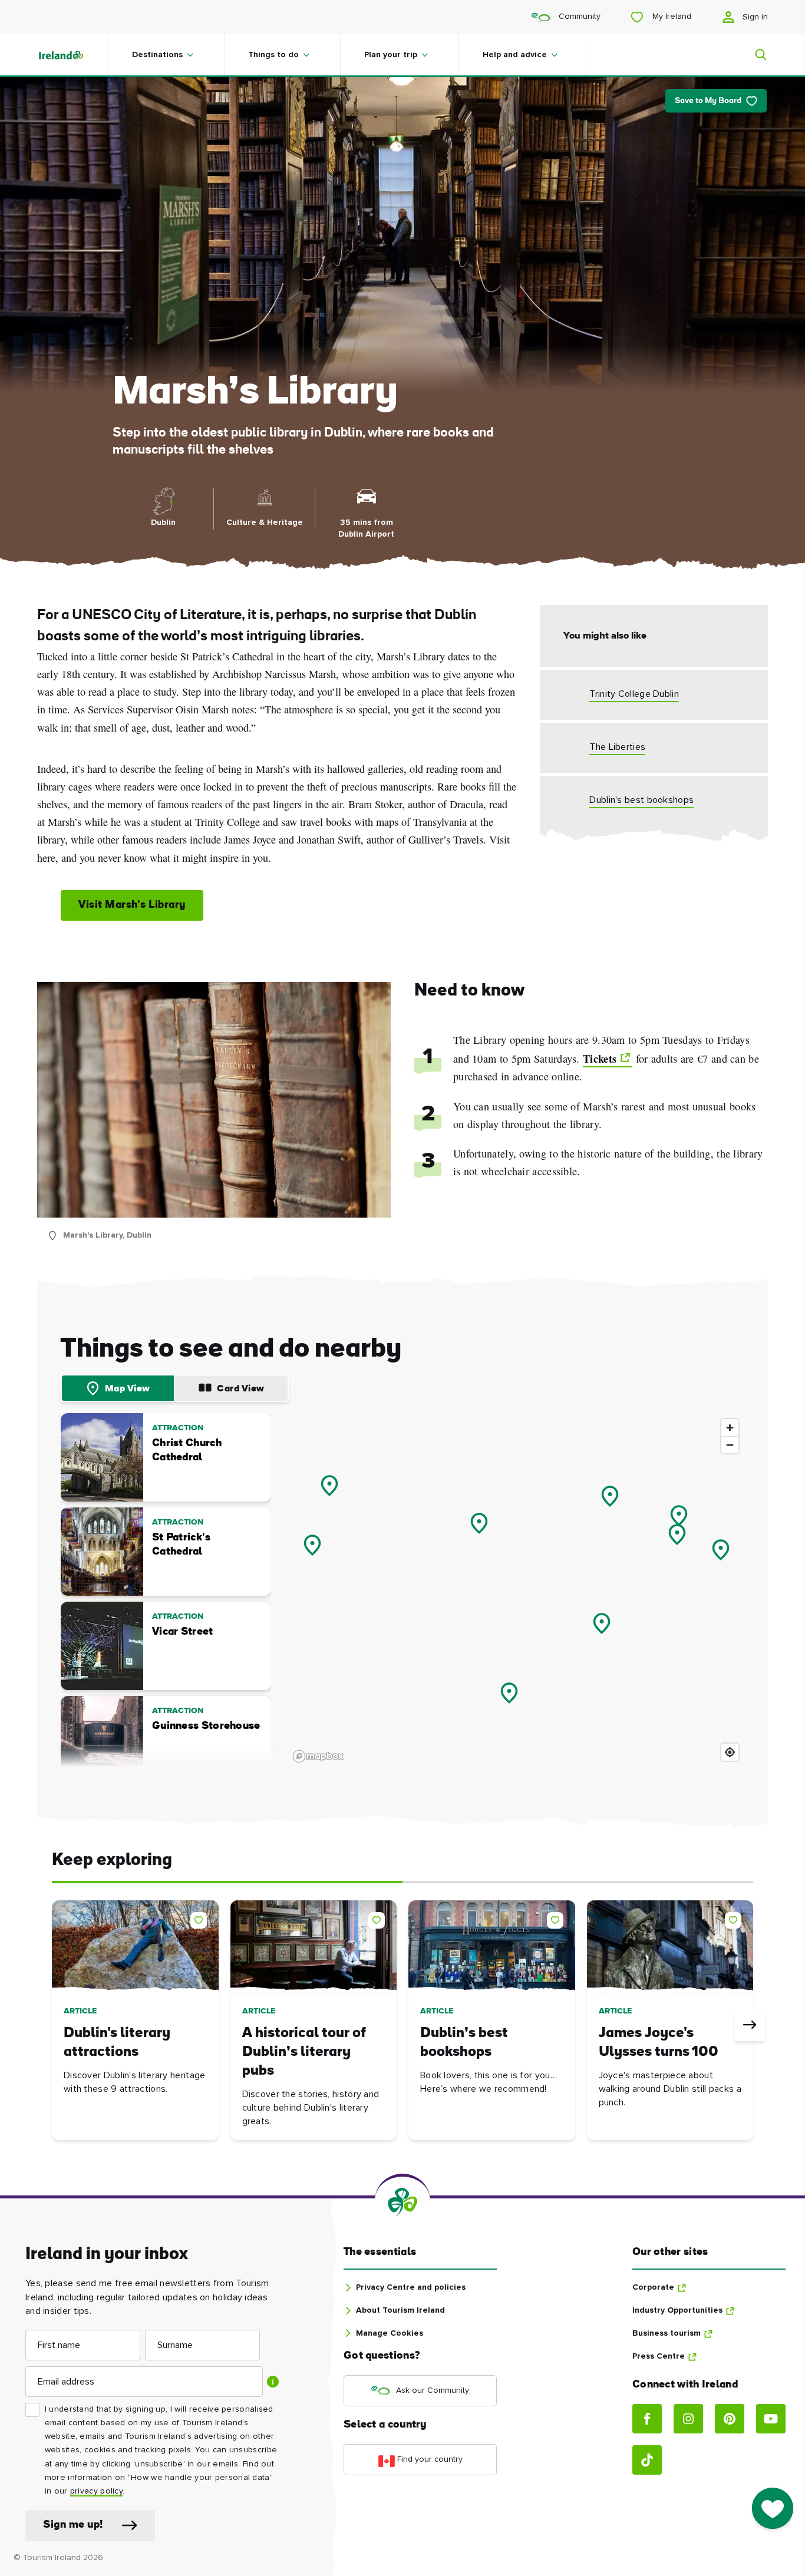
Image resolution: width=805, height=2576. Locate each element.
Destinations (157, 55)
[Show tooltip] (273, 2382)
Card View (241, 1389)
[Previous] (55, 2026)
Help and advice (515, 55)
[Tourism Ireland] (72, 55)
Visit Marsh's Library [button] (132, 905)
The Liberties (617, 747)
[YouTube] (771, 2419)
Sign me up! (73, 2525)
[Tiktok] (647, 2460)
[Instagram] (688, 2419)
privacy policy (96, 2491)
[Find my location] (730, 1752)
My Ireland (671, 16)
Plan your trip (391, 55)
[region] (517, 1590)
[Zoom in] (730, 1428)
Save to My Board (708, 101)
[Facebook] (647, 2419)
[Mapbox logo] (318, 1756)
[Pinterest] (730, 2419)
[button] (201, 1918)
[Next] (750, 2026)
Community (578, 16)
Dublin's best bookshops (641, 800)
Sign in (754, 17)
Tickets (600, 1059)
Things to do (273, 55)
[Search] (754, 55)
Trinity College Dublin (634, 694)
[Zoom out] (730, 1445)
